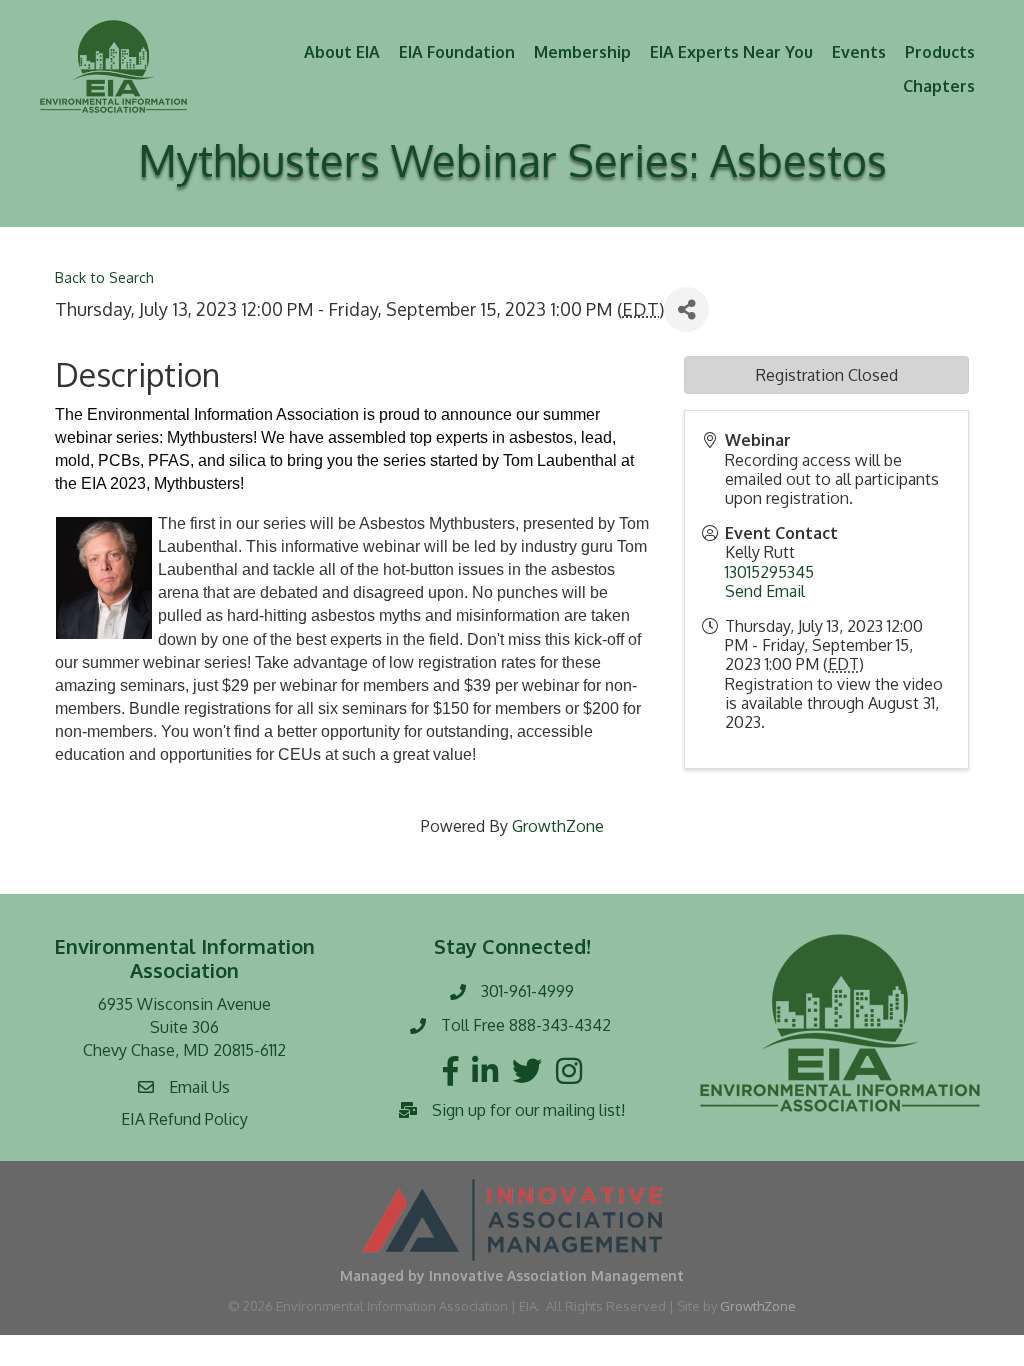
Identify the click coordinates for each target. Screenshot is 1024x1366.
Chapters (939, 86)
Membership (582, 52)
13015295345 (769, 572)
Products (940, 52)
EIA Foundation (457, 52)
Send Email (765, 591)
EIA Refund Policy (184, 1119)
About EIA (342, 52)
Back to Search (104, 277)
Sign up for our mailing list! (528, 1110)
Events (859, 52)
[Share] (686, 309)
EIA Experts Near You (731, 52)
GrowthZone (558, 826)
